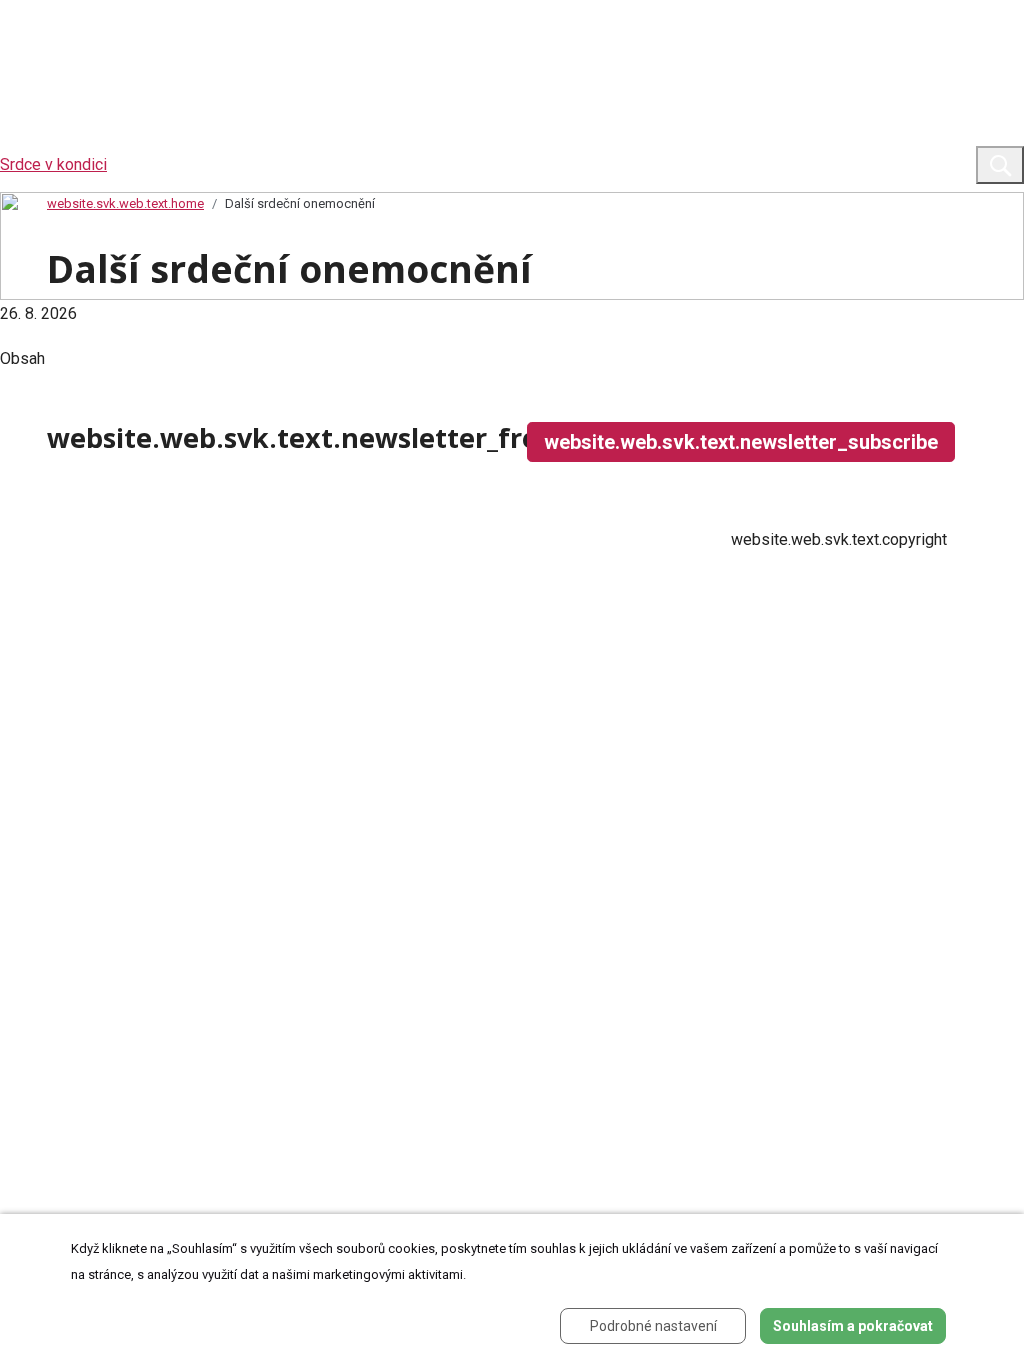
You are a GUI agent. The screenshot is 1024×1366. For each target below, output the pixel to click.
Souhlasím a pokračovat (853, 1326)
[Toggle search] (1000, 165)
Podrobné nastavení (653, 1326)
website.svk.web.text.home (125, 203)
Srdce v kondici (53, 164)
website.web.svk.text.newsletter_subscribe (741, 442)
